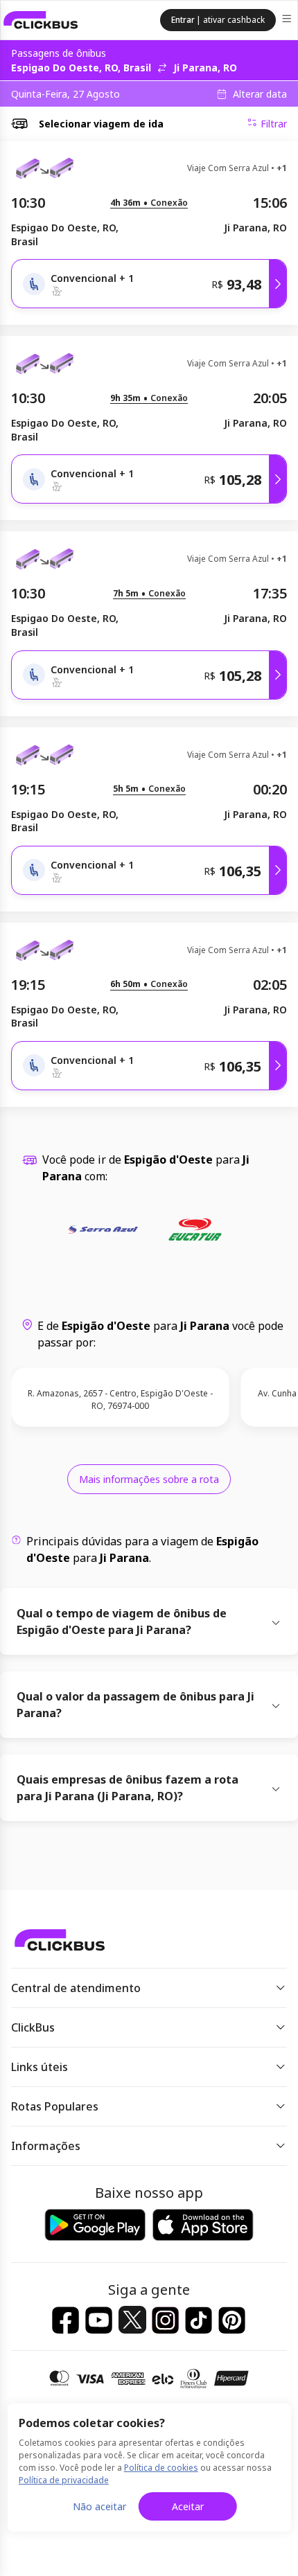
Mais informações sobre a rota (149, 1479)
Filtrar (274, 124)
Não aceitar (99, 2506)
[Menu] (288, 20)
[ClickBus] (41, 20)
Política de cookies (161, 2468)
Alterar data (260, 94)
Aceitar (188, 2506)
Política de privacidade (64, 2480)
